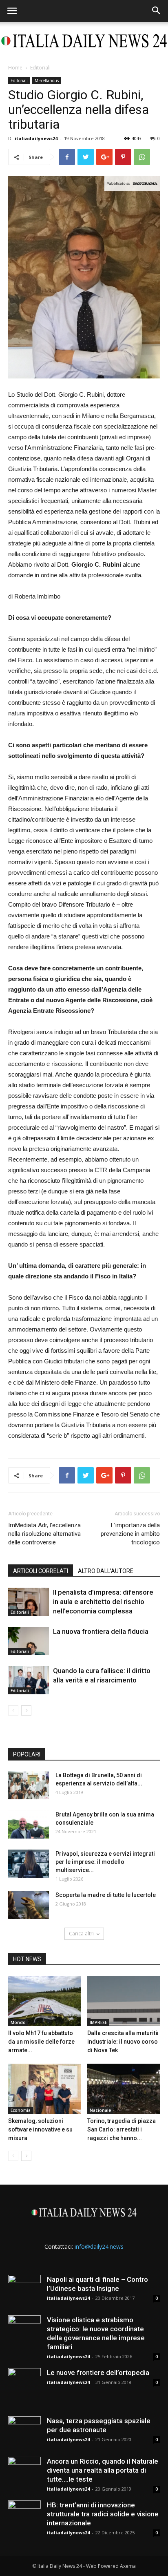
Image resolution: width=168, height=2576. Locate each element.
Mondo (18, 2022)
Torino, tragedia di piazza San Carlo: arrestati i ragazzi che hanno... (122, 2129)
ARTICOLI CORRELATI (41, 1571)
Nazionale (100, 2110)
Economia (21, 2110)
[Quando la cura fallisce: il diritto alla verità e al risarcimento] (29, 1680)
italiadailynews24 (36, 138)
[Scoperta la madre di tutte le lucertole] (29, 1905)
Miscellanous (47, 80)
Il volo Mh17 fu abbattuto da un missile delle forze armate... (41, 2042)
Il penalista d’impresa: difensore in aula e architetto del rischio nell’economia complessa (103, 1602)
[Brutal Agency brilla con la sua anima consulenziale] (29, 1824)
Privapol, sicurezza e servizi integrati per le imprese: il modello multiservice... (105, 1862)
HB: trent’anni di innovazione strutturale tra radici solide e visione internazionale (103, 2514)
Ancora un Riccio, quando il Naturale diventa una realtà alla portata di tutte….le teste (103, 2470)
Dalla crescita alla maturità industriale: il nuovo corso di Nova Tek (123, 2042)
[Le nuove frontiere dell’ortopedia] (24, 2384)
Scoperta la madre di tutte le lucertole (106, 1895)
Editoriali (40, 68)
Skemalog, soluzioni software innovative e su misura (40, 2129)
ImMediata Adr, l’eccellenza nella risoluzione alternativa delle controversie (44, 1534)
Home (15, 68)
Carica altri (81, 1934)
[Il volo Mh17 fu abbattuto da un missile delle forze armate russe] (45, 2001)
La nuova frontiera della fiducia (101, 1631)
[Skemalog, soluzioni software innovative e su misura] (45, 2089)
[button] (157, 11)
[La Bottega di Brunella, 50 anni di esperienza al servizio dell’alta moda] (29, 1785)
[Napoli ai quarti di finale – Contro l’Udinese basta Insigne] (24, 2291)
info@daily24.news (99, 2246)
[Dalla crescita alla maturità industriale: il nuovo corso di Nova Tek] (124, 2001)
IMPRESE (98, 2022)
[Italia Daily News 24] (84, 41)
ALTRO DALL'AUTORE (106, 1571)
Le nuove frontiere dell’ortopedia (98, 2373)
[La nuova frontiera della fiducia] (29, 1641)
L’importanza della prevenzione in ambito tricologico (130, 1534)
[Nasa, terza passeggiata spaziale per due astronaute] (24, 2433)
